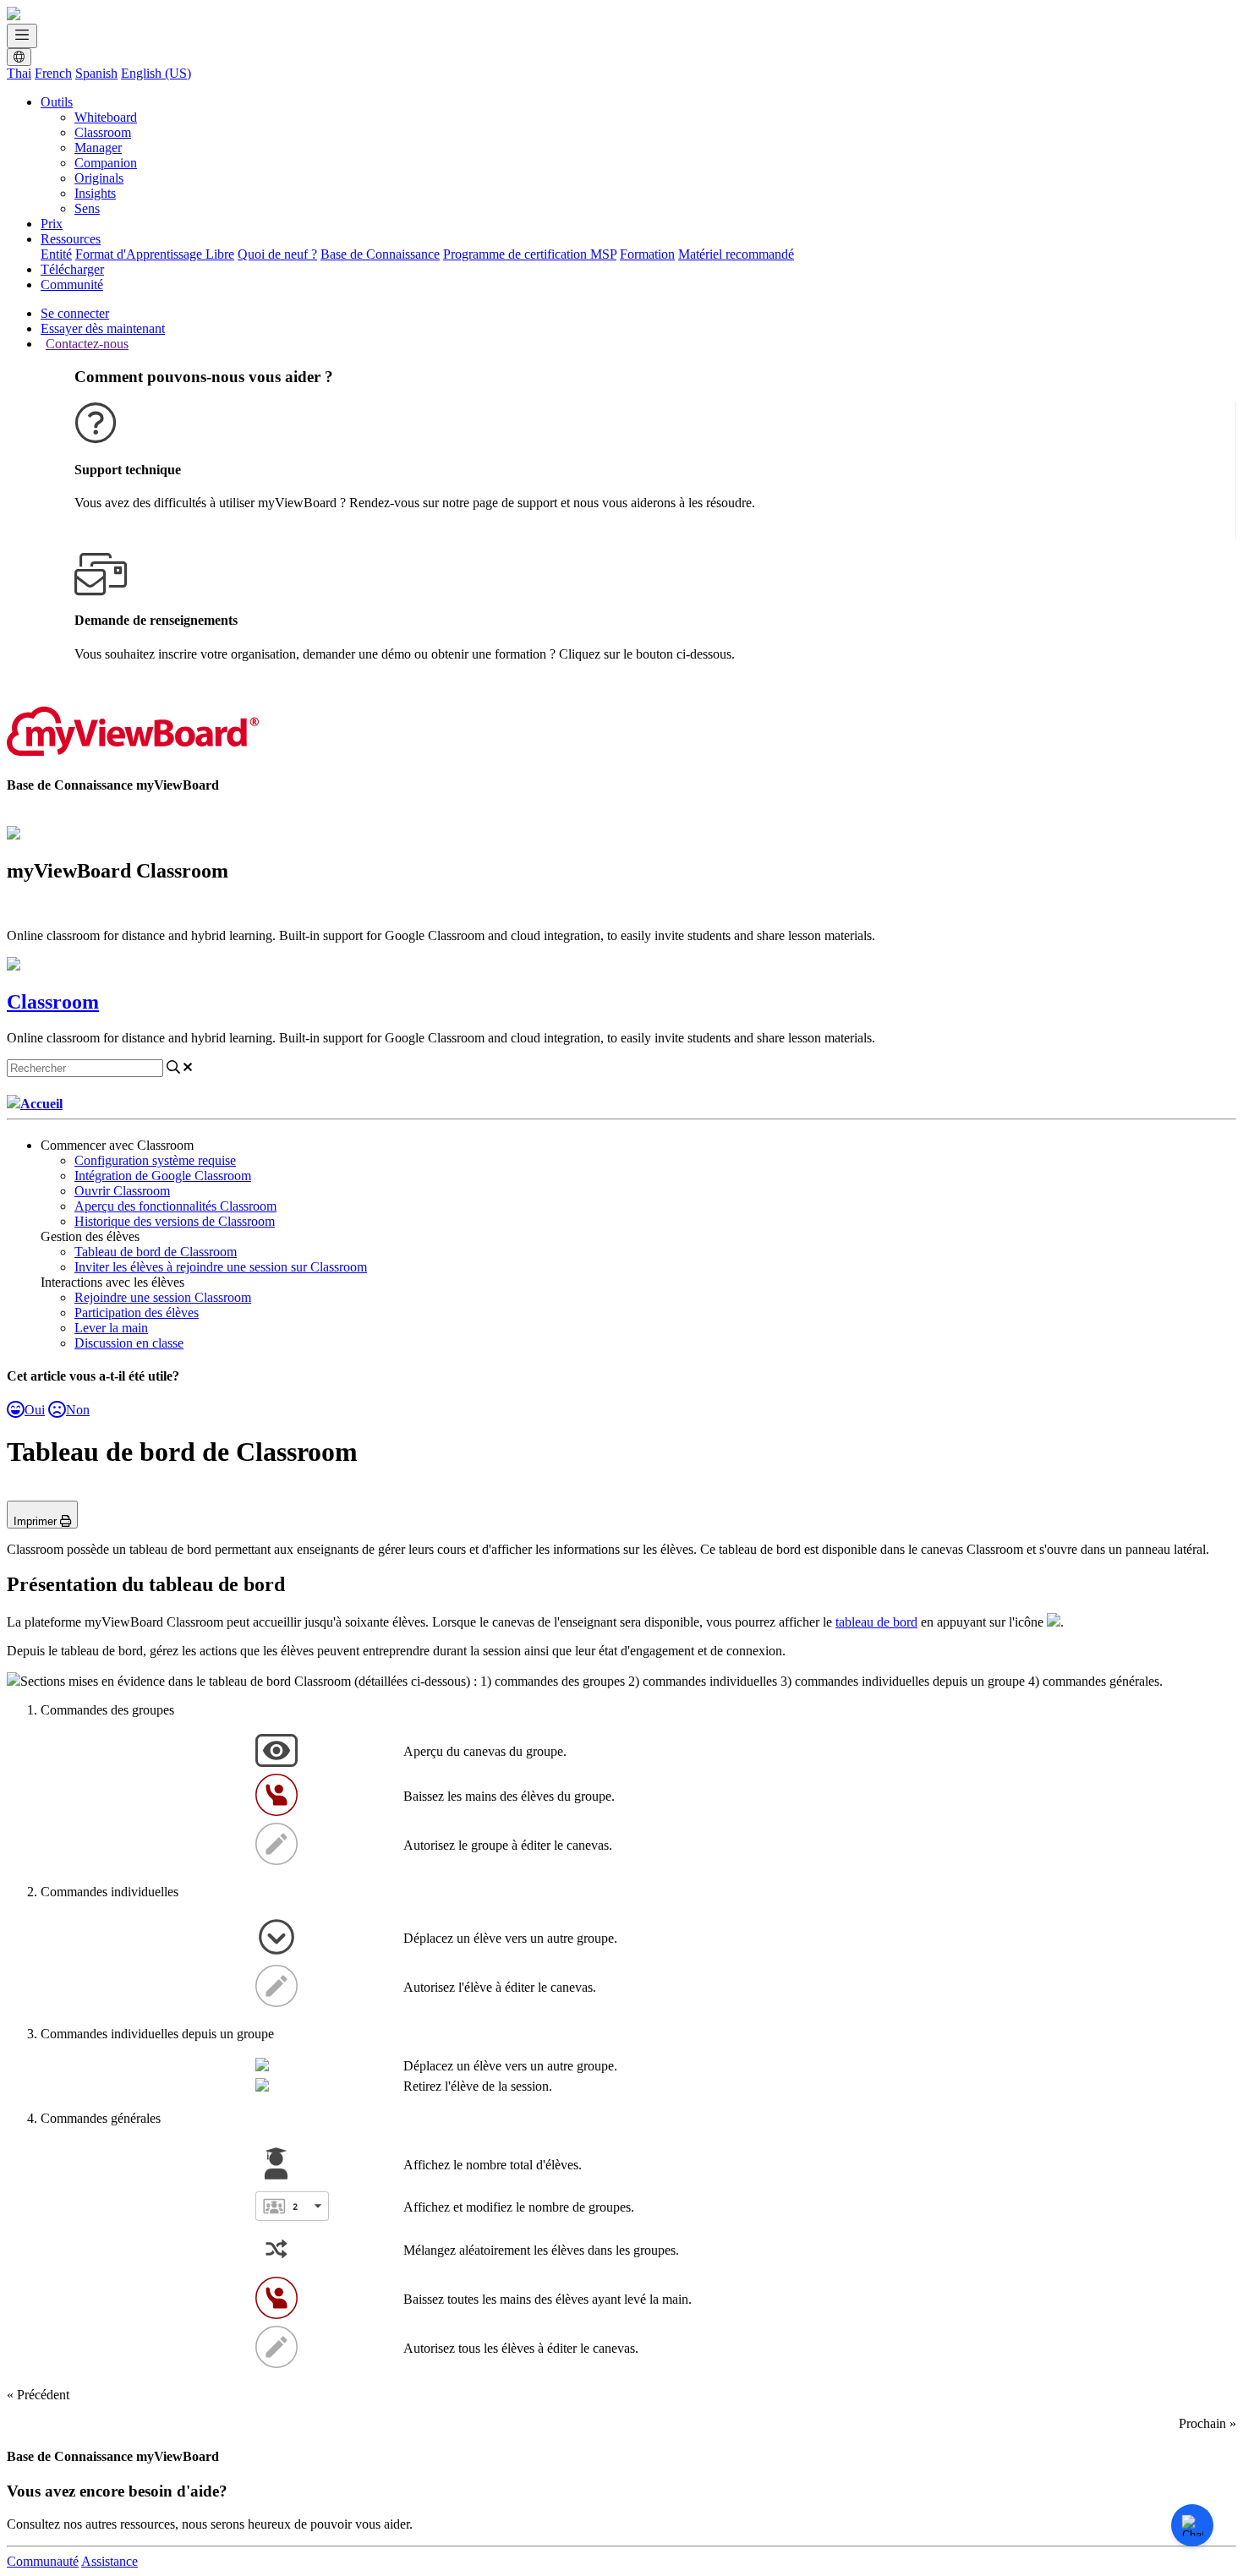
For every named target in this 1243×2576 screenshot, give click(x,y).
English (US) (156, 73)
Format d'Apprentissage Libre (155, 254)
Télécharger (72, 269)
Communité (72, 284)
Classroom (103, 132)
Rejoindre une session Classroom (163, 1297)
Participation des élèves (137, 1313)
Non (78, 1410)
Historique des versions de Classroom (175, 1221)
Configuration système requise (155, 1160)
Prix (52, 224)
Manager (98, 148)
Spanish (96, 73)
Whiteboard (106, 117)
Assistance (110, 2561)
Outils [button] (57, 102)
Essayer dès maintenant (103, 328)
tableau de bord (876, 1622)
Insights (95, 193)
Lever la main (111, 1328)
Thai (19, 73)
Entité (56, 254)
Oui (35, 1410)
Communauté (43, 2561)
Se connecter (75, 313)
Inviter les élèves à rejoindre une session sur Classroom (221, 1267)
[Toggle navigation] (22, 36)
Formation (647, 254)
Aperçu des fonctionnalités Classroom (175, 1206)
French (53, 73)
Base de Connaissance (380, 254)
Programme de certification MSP (530, 254)
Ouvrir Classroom (122, 1191)
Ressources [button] (71, 239)
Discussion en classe (129, 1343)
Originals (99, 178)
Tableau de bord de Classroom (156, 1252)
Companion (106, 163)
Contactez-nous (87, 344)
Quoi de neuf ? (277, 254)
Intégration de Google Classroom (163, 1176)
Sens (87, 208)
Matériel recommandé (736, 254)
